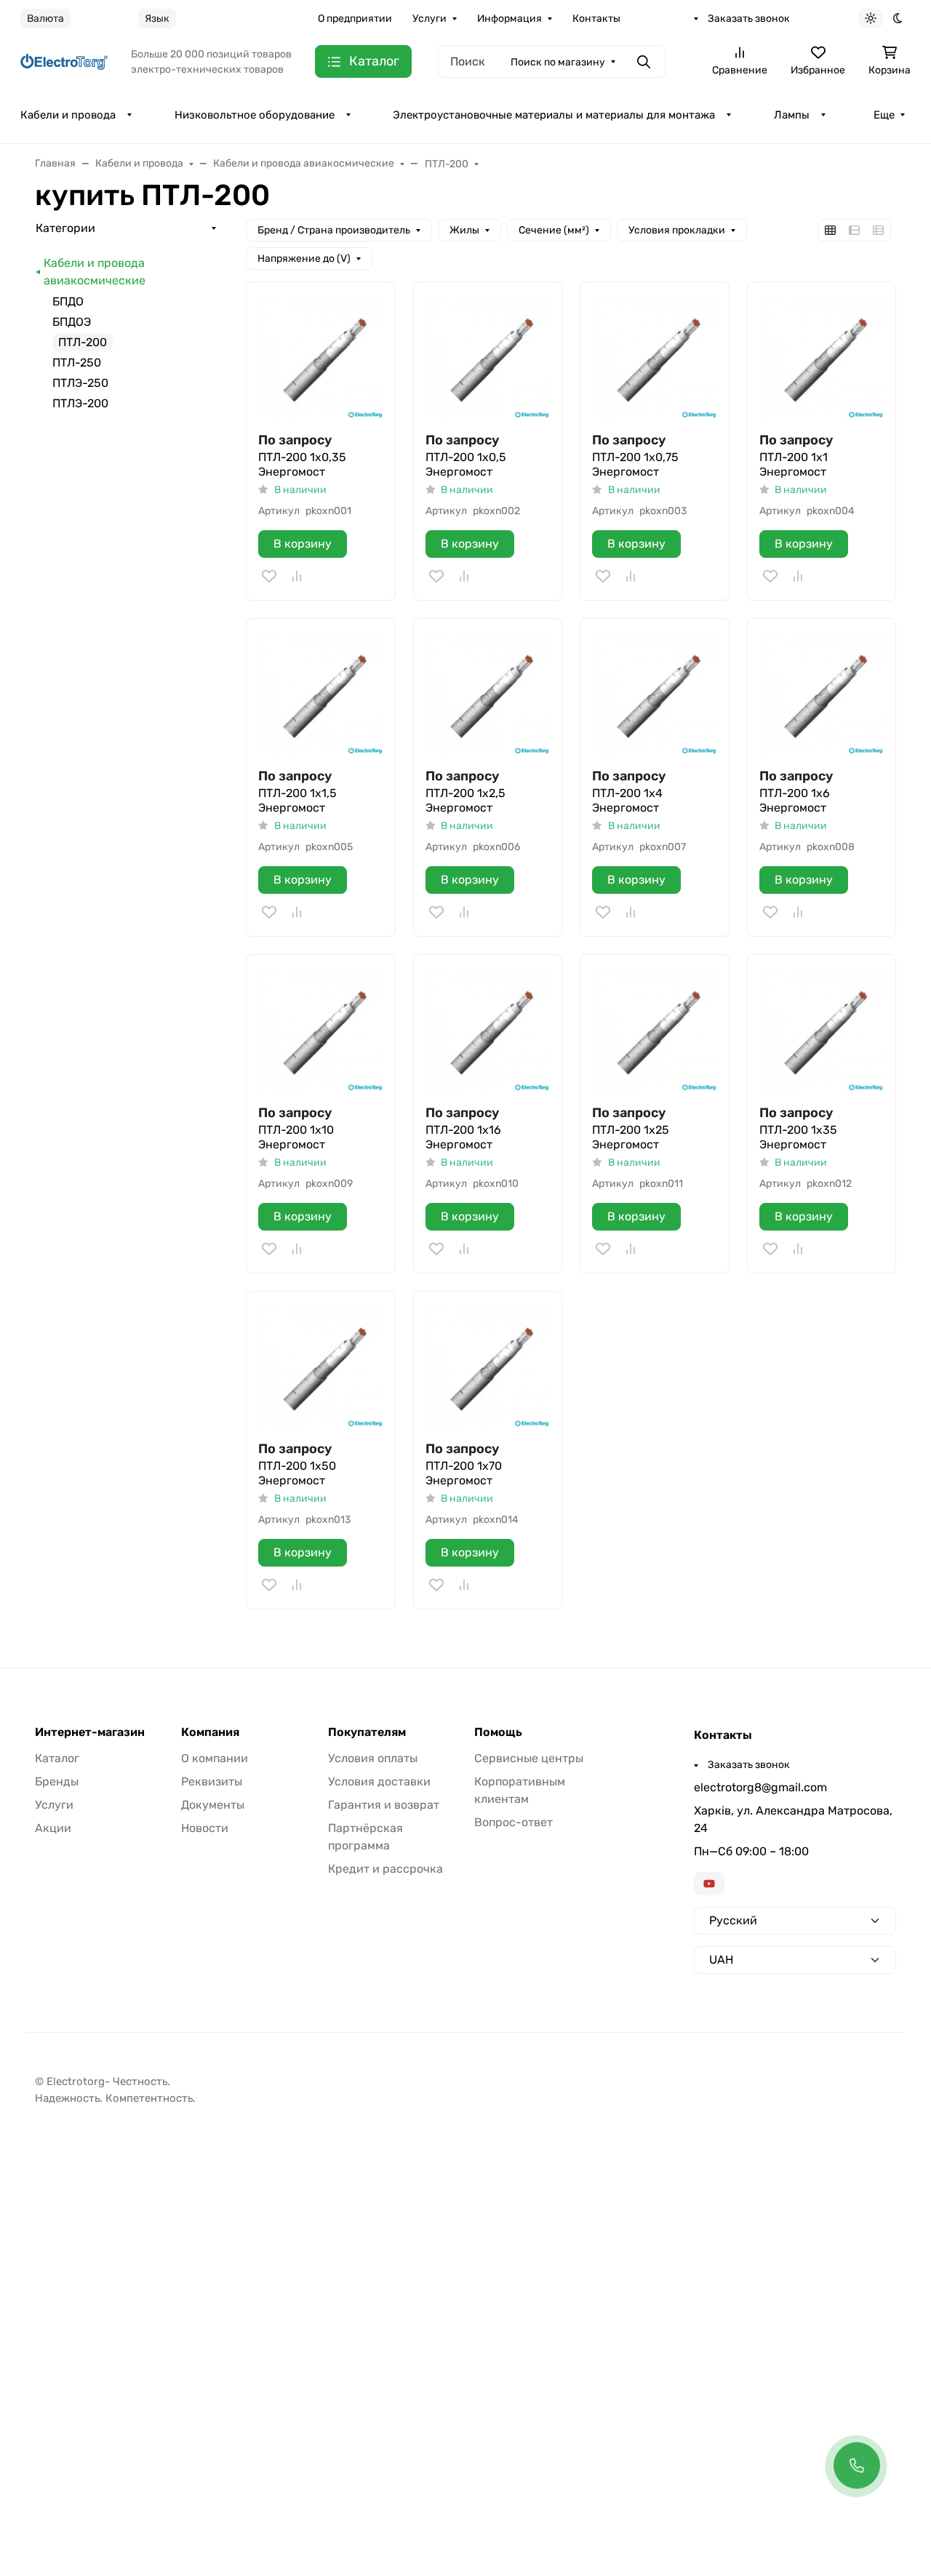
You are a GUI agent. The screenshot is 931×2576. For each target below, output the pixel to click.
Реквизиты (212, 1781)
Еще (884, 115)
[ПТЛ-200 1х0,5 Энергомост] (488, 356)
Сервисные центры (529, 1758)
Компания (210, 1732)
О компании (215, 1758)
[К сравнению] (297, 576)
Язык (157, 19)
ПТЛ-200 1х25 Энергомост (631, 1137)
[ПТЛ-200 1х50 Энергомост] (321, 1366)
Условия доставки (379, 1781)
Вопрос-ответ (514, 1822)
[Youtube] (709, 1884)
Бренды (57, 1781)
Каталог (57, 1758)
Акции (53, 1828)
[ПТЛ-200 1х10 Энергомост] (321, 1029)
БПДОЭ (72, 322)
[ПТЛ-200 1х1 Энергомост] (822, 356)
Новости (205, 1828)
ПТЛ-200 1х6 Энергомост (795, 800)
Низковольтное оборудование (255, 115)
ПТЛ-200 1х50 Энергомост (297, 1473)
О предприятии (355, 19)
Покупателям (367, 1732)
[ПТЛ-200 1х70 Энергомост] (488, 1366)
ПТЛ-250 (77, 363)
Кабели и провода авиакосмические (95, 272)
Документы (213, 1805)
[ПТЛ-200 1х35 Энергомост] (822, 1029)
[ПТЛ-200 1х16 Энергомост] (488, 1029)
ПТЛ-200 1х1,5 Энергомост (297, 800)
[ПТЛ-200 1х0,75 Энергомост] (655, 356)
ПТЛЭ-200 (80, 403)
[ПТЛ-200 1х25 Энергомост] (655, 1029)
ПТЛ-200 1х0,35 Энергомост (302, 464)
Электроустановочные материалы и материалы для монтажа (554, 115)
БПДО (68, 301)
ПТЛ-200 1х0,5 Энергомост (466, 464)
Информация (510, 19)
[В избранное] (269, 576)
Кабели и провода (68, 115)
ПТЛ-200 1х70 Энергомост (464, 1473)
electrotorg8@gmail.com (760, 1787)
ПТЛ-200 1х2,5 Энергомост (465, 800)
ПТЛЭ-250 (80, 383)
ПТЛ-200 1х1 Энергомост (794, 464)
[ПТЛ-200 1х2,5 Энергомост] (488, 693)
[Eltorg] (64, 61)
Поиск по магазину (558, 62)
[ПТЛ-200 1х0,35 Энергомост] (321, 356)
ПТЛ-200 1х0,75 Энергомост (635, 464)
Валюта (45, 19)
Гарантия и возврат (384, 1805)
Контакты (596, 19)
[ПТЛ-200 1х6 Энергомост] (822, 693)
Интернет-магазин (90, 1732)
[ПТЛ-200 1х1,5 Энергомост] (321, 693)
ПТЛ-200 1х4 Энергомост (627, 800)
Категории (65, 228)
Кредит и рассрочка (385, 1869)
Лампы (792, 115)
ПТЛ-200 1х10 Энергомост (296, 1137)
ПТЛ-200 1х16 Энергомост (463, 1137)
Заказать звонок (749, 19)
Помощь (498, 1732)
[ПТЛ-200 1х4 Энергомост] (655, 693)
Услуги (429, 19)
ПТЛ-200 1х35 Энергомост (798, 1137)
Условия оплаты (373, 1758)
